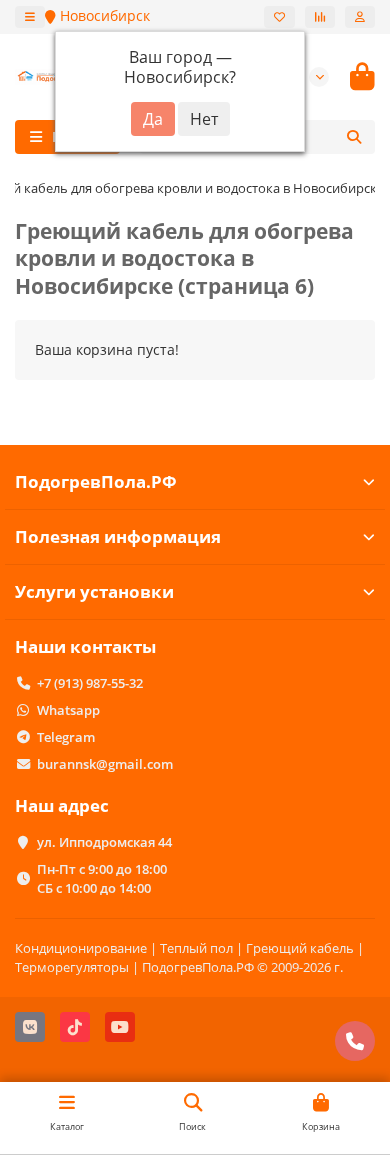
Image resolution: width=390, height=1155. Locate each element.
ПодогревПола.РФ (96, 481)
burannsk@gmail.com (105, 764)
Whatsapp (68, 710)
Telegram (66, 737)
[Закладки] (279, 17)
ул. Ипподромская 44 (104, 842)
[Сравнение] (320, 17)
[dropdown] (30, 17)
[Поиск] (354, 137)
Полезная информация (118, 536)
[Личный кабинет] (360, 17)
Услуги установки (94, 591)
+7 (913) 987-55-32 (90, 683)
